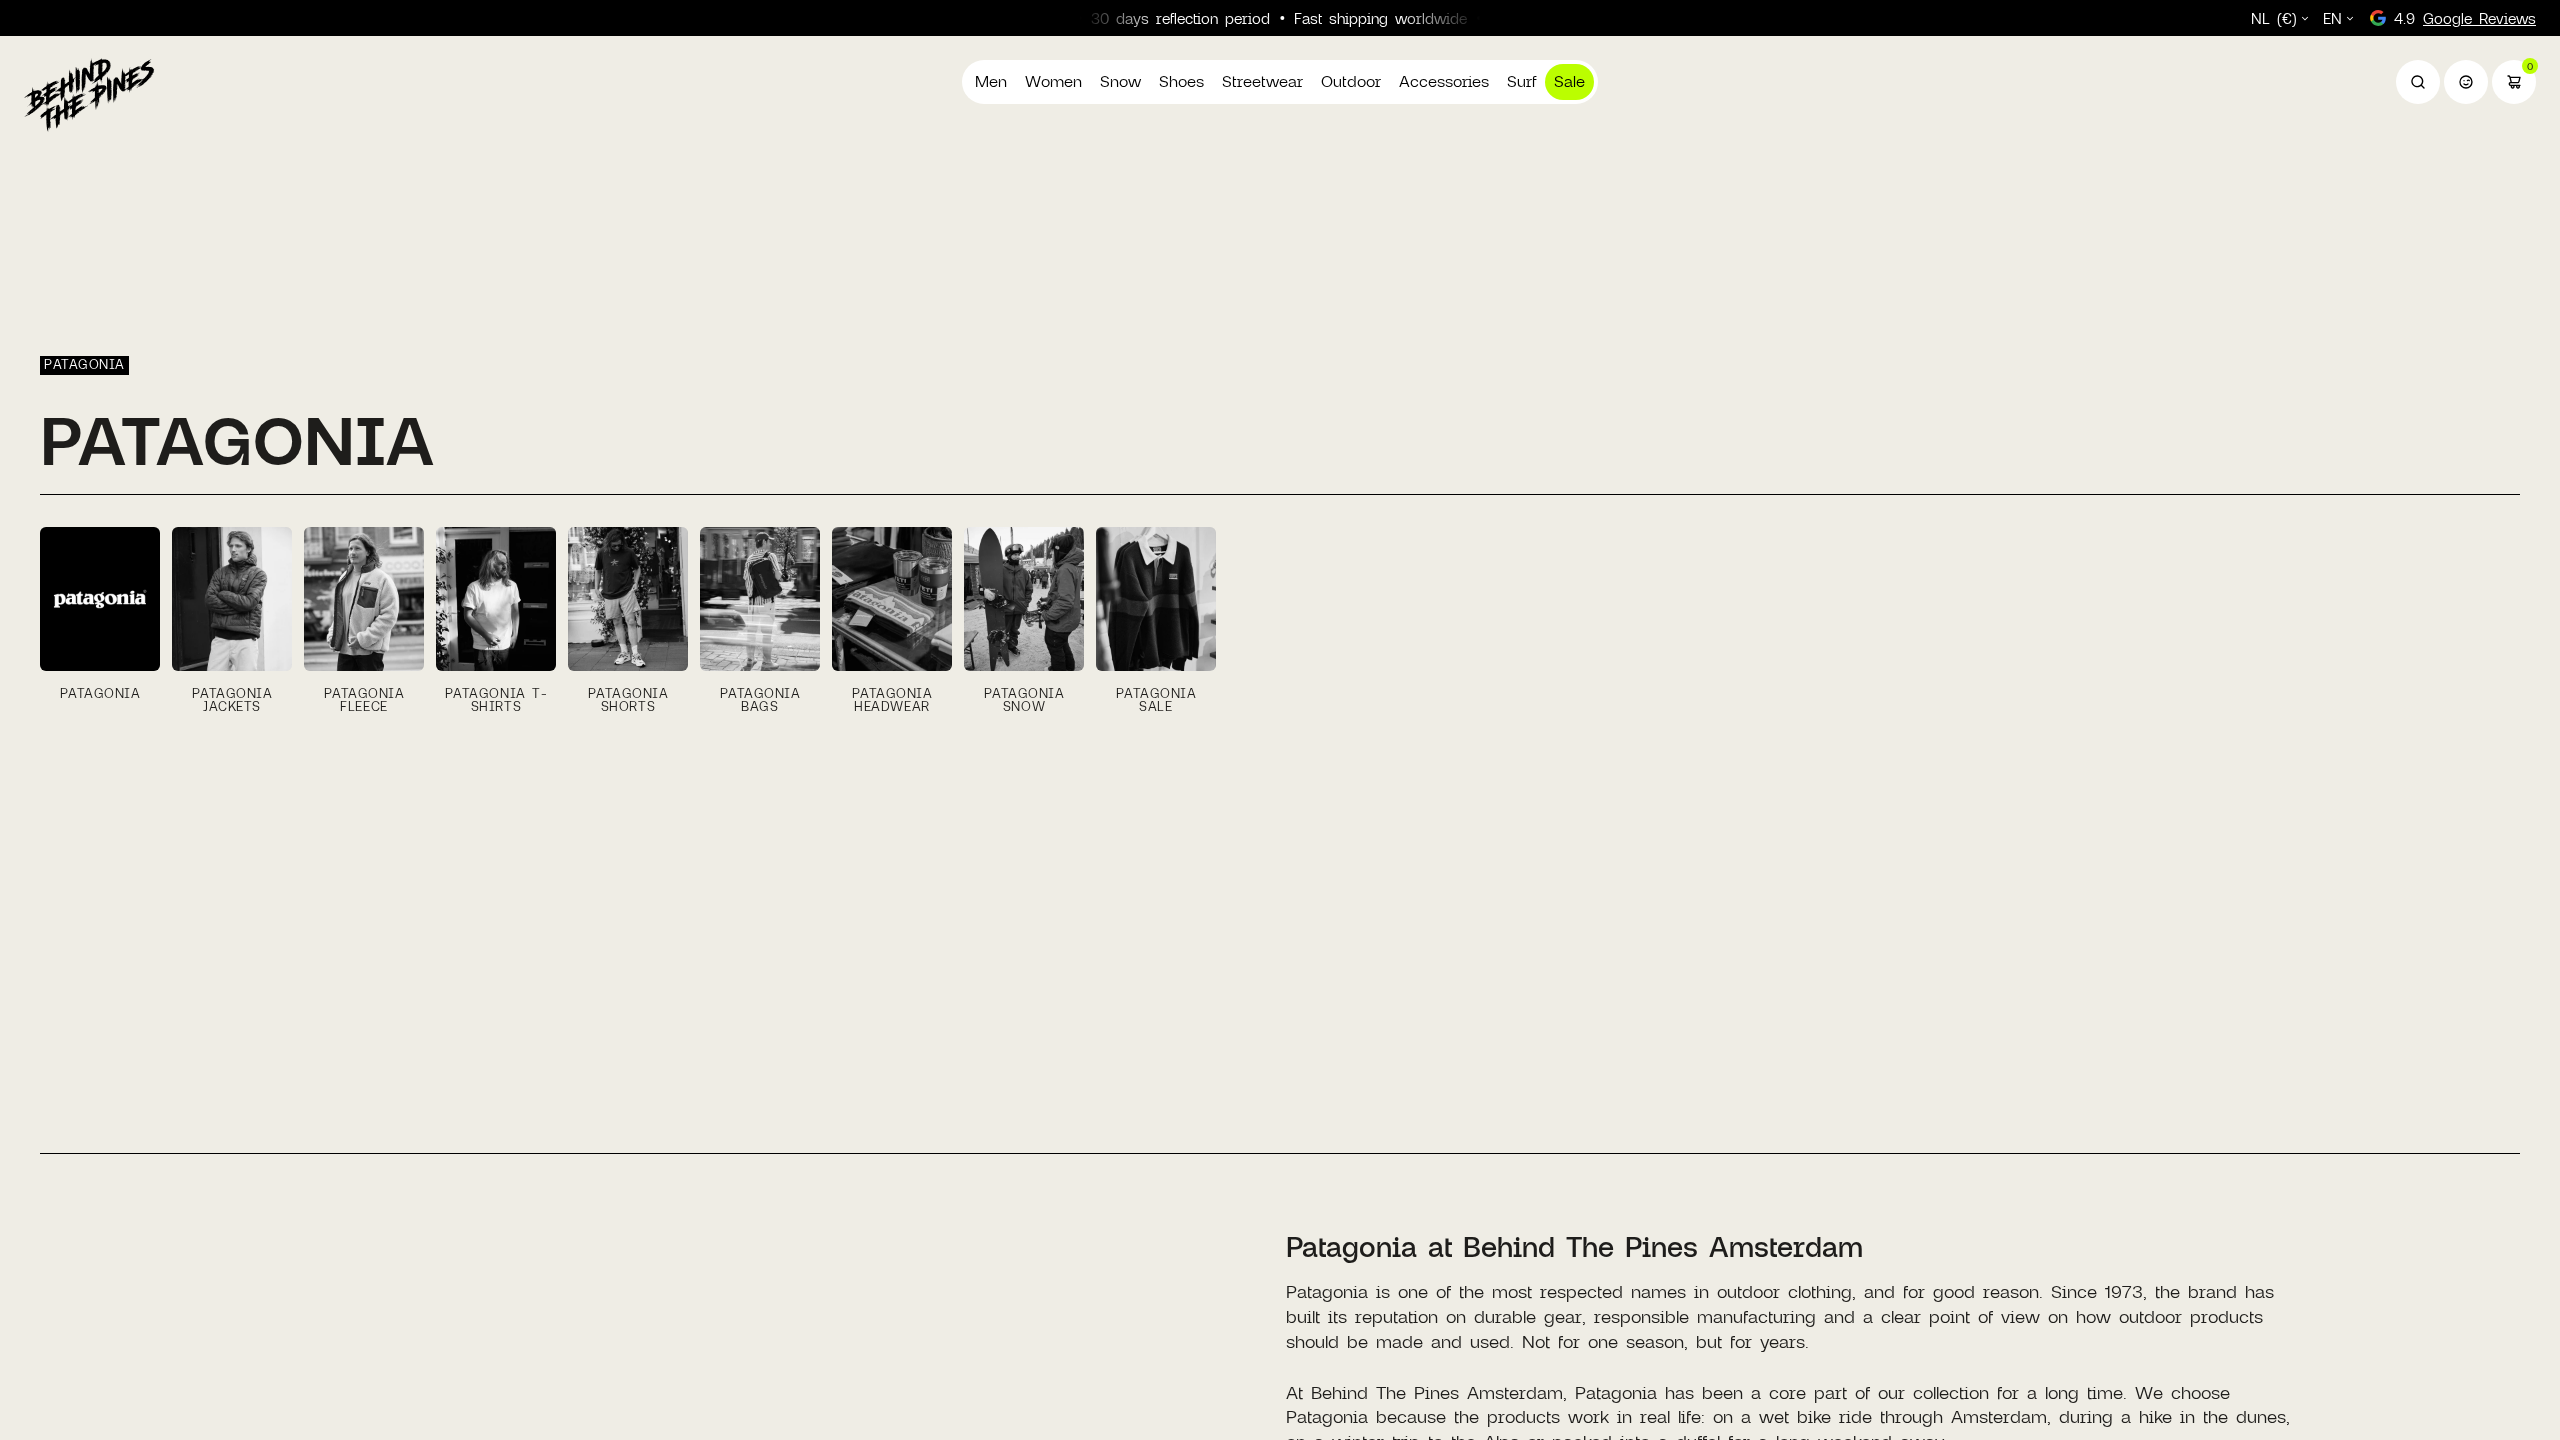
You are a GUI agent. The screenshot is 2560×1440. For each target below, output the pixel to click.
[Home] (89, 94)
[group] (100, 620)
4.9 (2465, 18)
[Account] (2466, 82)
